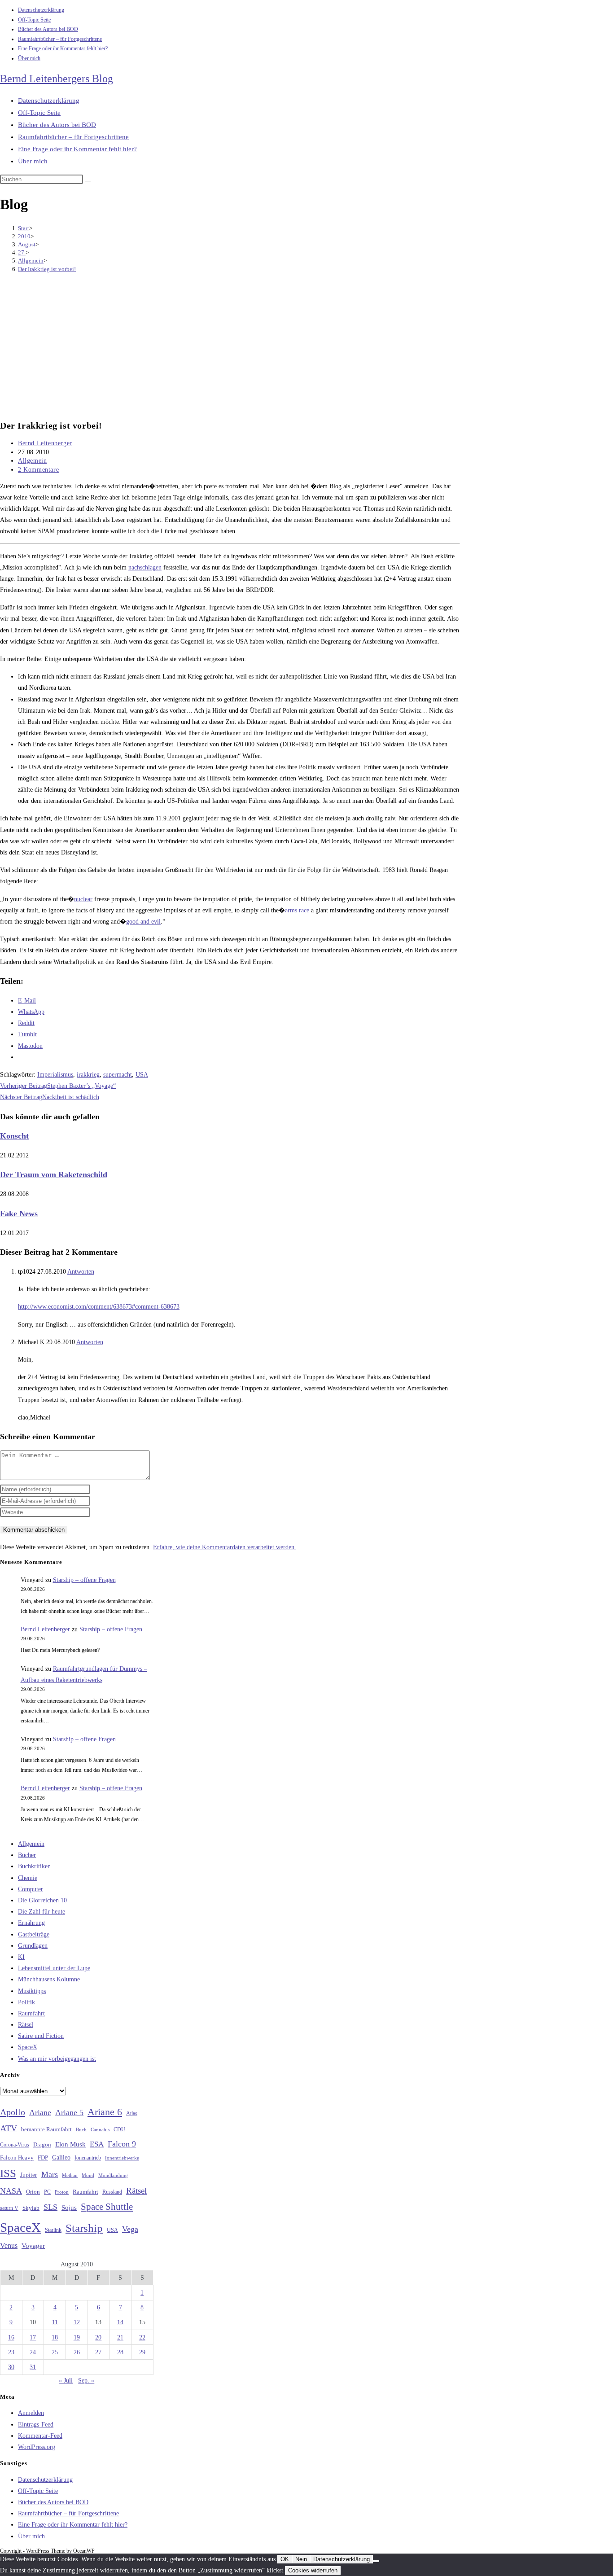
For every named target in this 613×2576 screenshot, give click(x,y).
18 (55, 2337)
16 (11, 2337)
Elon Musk (70, 2144)
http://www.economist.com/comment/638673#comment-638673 (99, 1307)
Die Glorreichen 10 (42, 1900)
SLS (50, 2207)
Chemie (28, 1878)
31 (33, 2367)
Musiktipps (32, 1991)
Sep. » (86, 2381)
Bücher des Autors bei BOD (48, 29)
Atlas (132, 2114)
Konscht (14, 1136)
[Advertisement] (230, 347)
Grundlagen (33, 1946)
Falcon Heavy (17, 2158)
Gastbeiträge (34, 1934)
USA (142, 1075)
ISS (8, 2173)
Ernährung (31, 1923)
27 (98, 2352)
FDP (43, 2158)
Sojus (69, 2208)
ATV (9, 2128)
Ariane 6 (105, 2112)
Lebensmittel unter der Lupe (54, 1968)
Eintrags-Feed (36, 2425)
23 (11, 2352)
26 (77, 2352)
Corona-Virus (15, 2145)
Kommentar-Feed (40, 2436)
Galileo (61, 2157)
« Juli (66, 2381)
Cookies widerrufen (313, 2570)
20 (98, 2337)
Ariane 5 (69, 2112)
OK (285, 2559)
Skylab (31, 2208)
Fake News (19, 1214)
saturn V (9, 2208)
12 (77, 2322)
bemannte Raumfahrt (46, 2129)
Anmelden (31, 2413)
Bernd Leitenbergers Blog (57, 79)
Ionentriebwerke (122, 2158)
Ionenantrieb (88, 2158)
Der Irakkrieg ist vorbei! (47, 269)
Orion (33, 2192)
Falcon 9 (122, 2144)
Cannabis (100, 2129)
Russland (112, 2192)
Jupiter (29, 2175)
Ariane (40, 2112)
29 (142, 2352)
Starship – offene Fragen (84, 1580)
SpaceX (28, 2047)
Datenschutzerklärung (41, 10)
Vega (130, 2229)
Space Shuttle (107, 2207)
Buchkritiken (34, 1866)
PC (47, 2192)
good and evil (143, 922)
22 (142, 2337)
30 (11, 2367)
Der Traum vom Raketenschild (54, 1174)
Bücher (27, 1855)
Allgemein (32, 461)
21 (120, 2337)
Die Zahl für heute (42, 1912)
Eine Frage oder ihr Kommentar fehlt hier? (63, 48)
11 (55, 2322)
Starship (84, 2228)
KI (21, 1957)
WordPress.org (37, 2447)
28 (120, 2352)
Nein (301, 2559)
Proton (62, 2192)
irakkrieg (88, 1075)
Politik (26, 2002)
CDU (119, 2129)
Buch (81, 2129)
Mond (88, 2175)
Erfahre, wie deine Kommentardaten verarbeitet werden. (225, 1547)
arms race (297, 910)
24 (33, 2352)
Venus (9, 2245)
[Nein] (376, 2561)
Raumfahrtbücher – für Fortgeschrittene (60, 39)
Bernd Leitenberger (45, 443)
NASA (11, 2191)
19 (77, 2337)
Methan (70, 2175)
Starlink (53, 2230)
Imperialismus (55, 1075)
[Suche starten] (88, 181)
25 (55, 2352)
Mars (50, 2174)
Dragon (42, 2144)
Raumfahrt (31, 2013)
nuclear (83, 899)
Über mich (29, 58)
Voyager (33, 2246)
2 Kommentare (38, 470)
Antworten (81, 1272)
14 (120, 2322)
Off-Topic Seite (34, 20)
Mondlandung (113, 2175)
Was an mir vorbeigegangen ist (57, 2059)
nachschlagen (145, 567)
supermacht (118, 1075)
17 (33, 2337)
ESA (97, 2144)
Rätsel (26, 2025)
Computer (31, 1889)
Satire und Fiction (41, 2036)
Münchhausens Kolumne (49, 1979)
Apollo (13, 2112)
